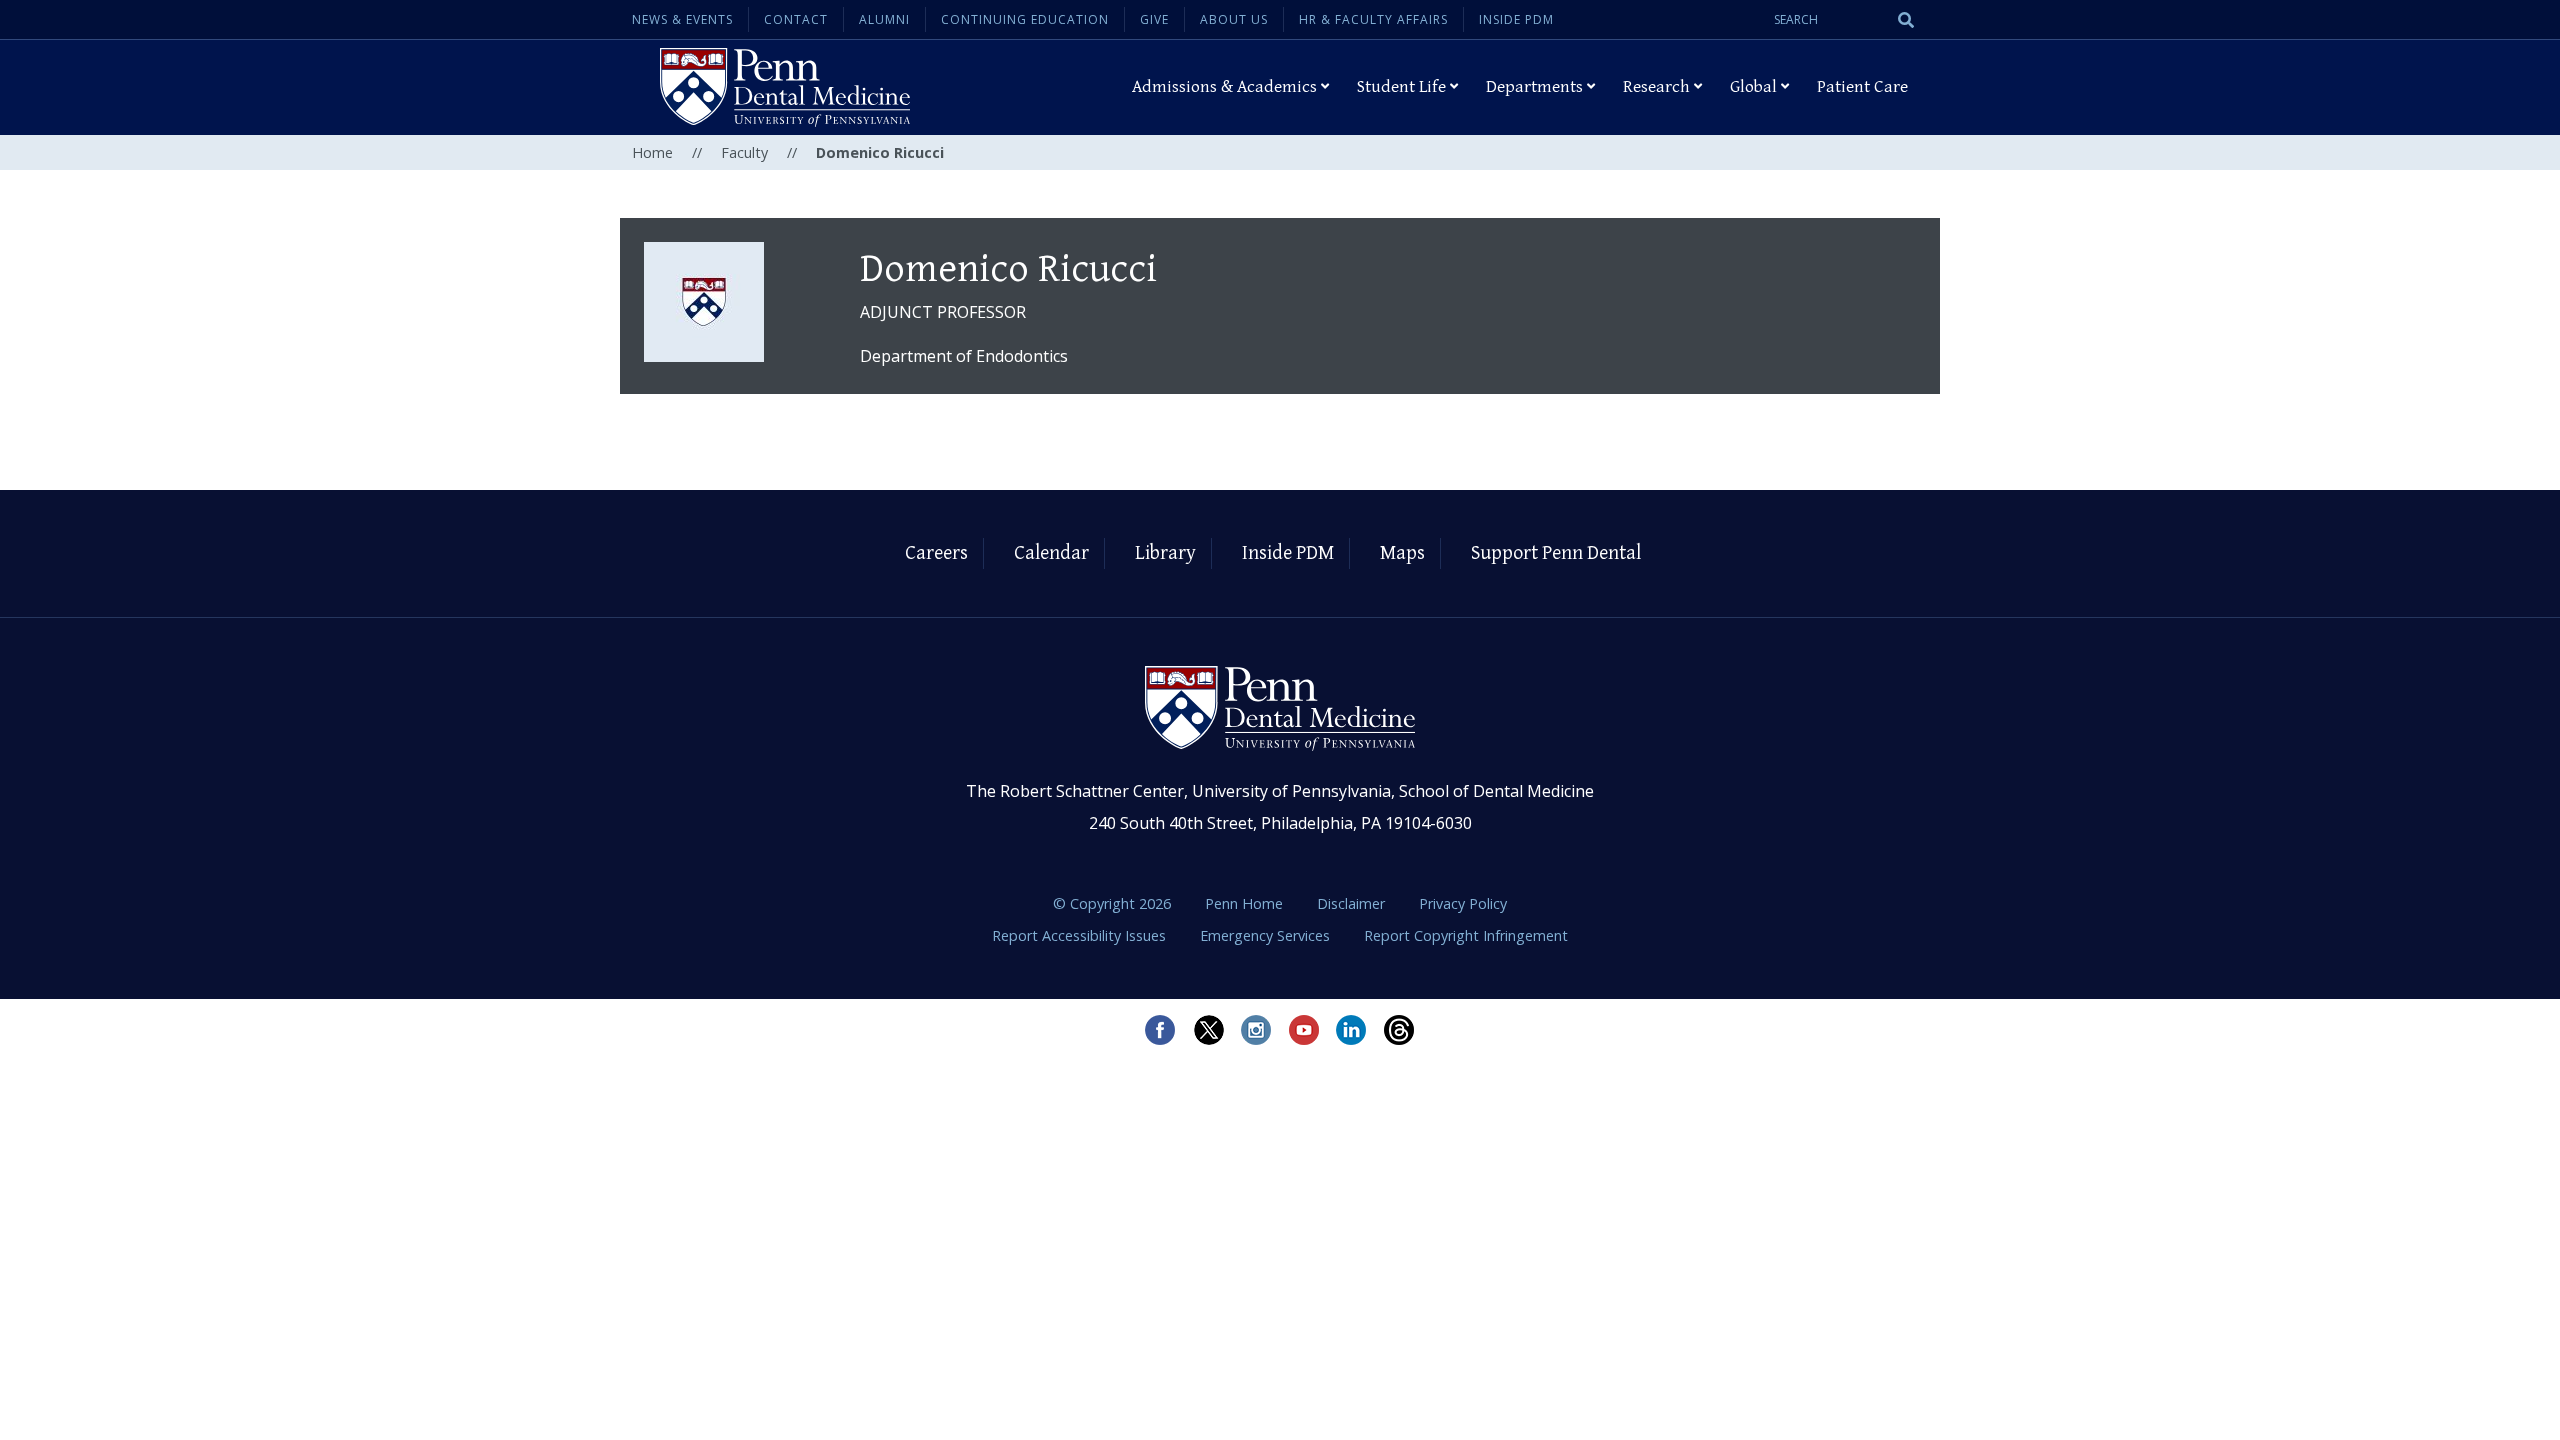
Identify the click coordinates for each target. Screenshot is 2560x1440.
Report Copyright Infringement (1466, 935)
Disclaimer (1353, 903)
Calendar (1051, 553)
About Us (1234, 19)
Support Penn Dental (1556, 553)
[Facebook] (1160, 1030)
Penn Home (1246, 903)
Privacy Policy (1463, 903)
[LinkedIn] (1352, 1030)
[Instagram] (1256, 1030)
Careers (936, 553)
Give (1154, 19)
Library (1165, 553)
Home (652, 152)
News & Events (682, 19)
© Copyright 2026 (1112, 903)
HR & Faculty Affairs (1373, 19)
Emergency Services (1267, 935)
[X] (1208, 1030)
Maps (1402, 553)
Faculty (744, 152)
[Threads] (1400, 1030)
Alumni (884, 19)
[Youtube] (1304, 1030)
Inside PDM (1516, 19)
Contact (796, 19)
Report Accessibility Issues (1081, 935)
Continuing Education (1025, 19)
